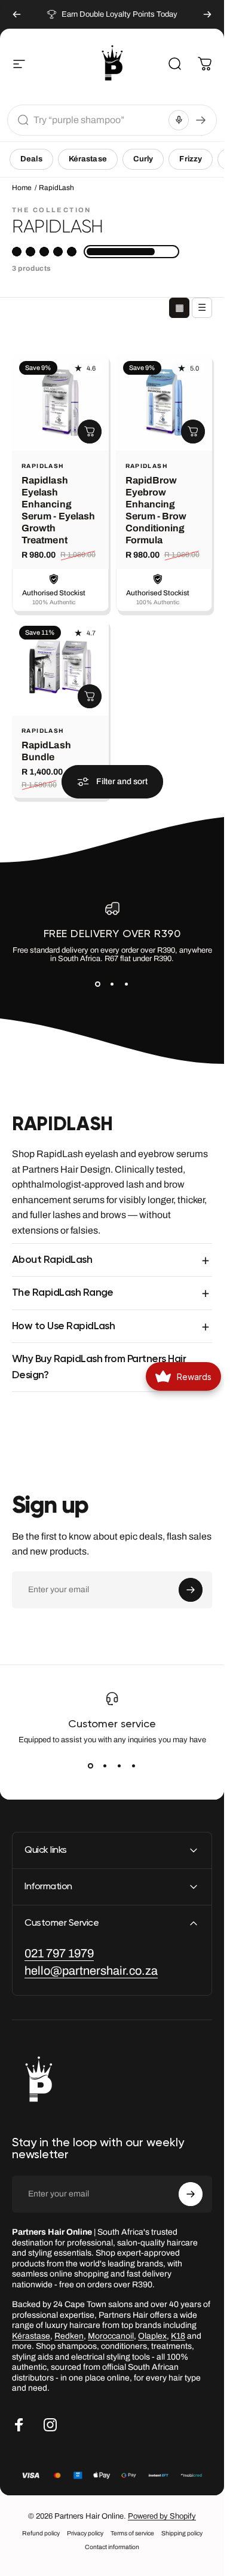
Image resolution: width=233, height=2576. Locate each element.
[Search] (201, 120)
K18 (178, 2336)
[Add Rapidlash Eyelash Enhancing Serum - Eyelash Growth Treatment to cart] (90, 431)
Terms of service (132, 2533)
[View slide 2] (112, 984)
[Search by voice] (179, 120)
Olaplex (152, 2336)
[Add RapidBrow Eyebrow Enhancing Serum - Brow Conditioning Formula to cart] (193, 431)
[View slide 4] (134, 1766)
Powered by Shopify (162, 2516)
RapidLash (43, 465)
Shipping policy (182, 2533)
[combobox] (99, 120)
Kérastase (88, 159)
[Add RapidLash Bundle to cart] (90, 696)
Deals (31, 159)
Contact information (112, 2547)
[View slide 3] (127, 984)
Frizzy (191, 159)
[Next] (207, 14)
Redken (69, 2336)
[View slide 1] (98, 984)
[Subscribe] (191, 1590)
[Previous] (17, 14)
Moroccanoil (111, 2336)
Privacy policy (85, 2533)
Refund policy (41, 2533)
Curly (143, 159)
